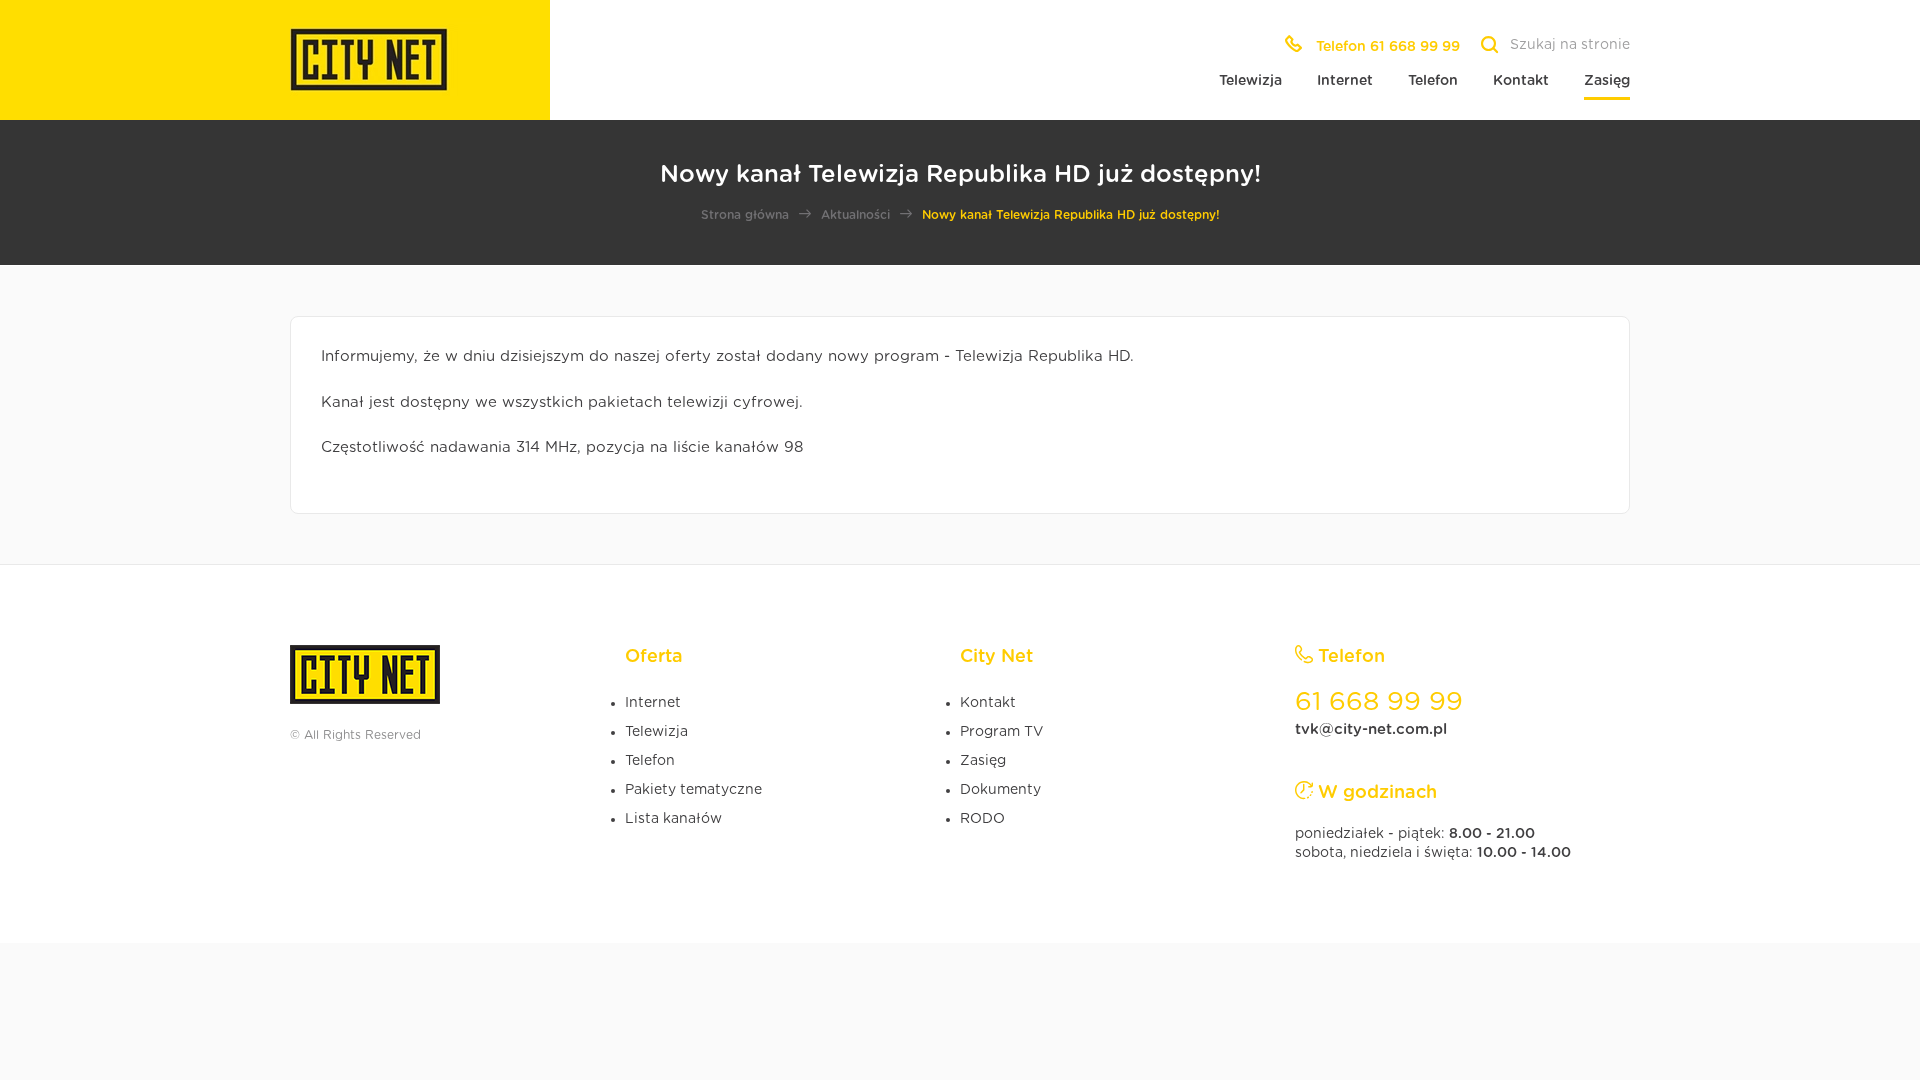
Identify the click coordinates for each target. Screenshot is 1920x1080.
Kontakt (1521, 81)
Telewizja (1250, 81)
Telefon (1433, 81)
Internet (1345, 81)
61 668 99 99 (1379, 702)
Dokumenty (1000, 790)
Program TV (1001, 732)
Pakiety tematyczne (693, 790)
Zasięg (1607, 81)
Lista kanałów (673, 819)
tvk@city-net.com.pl (1371, 729)
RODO (982, 819)
